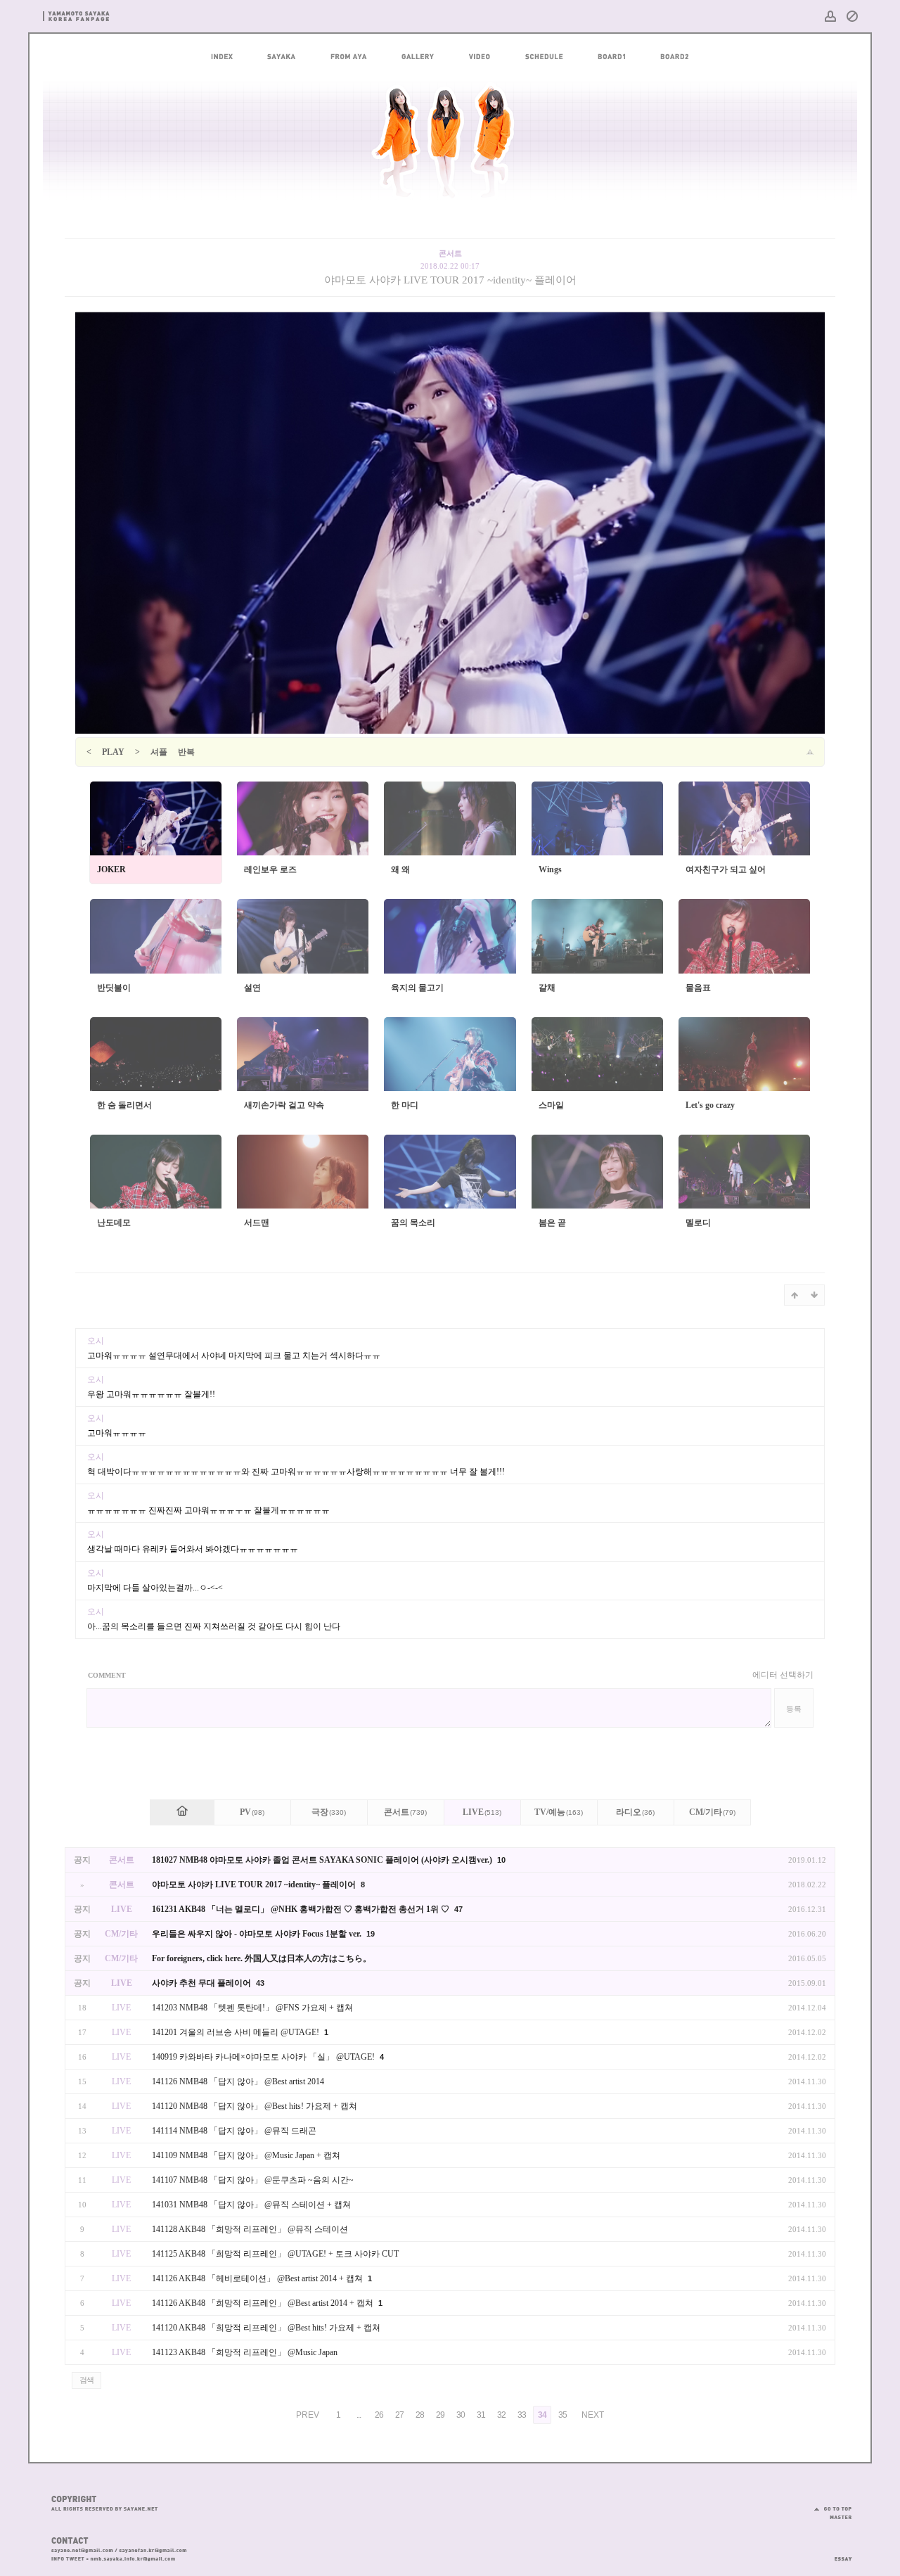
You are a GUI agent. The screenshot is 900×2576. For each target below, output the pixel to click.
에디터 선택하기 (783, 1675)
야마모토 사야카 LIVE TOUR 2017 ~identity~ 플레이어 (450, 280)
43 (260, 1983)
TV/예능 (559, 1812)
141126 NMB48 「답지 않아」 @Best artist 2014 (238, 2081)
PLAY (113, 752)
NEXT (593, 2415)
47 (458, 1909)
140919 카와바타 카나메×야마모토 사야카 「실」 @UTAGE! (264, 2057)
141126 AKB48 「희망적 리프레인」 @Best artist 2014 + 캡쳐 (264, 2303)
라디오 (635, 1812)
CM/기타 (712, 1812)
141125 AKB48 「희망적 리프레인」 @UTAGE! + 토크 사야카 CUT (275, 2254)
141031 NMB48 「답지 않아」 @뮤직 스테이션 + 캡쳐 (251, 2205)
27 (399, 2415)
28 (420, 2415)
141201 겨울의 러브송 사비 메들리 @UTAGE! (237, 2032)
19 (371, 1934)
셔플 (159, 752)
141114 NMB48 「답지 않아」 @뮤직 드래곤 (234, 2131)
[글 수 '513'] (182, 1812)
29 (440, 2415)
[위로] (795, 1295)
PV (252, 1812)
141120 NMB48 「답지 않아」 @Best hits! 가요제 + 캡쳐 (255, 2106)
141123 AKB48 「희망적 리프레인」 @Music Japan (245, 2352)
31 (481, 2415)
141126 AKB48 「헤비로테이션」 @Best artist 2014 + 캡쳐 (258, 2278)
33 (522, 2415)
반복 (186, 752)
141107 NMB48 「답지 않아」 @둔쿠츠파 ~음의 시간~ (253, 2180)
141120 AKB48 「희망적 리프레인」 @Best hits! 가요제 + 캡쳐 (266, 2328)
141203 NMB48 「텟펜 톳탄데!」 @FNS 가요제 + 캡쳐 (252, 2008)
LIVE (482, 1812)
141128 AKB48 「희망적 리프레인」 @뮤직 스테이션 (250, 2229)
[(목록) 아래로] (814, 1295)
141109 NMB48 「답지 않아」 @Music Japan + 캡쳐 (246, 2155)
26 (379, 2415)
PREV (308, 2415)
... (359, 2415)
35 (562, 2415)
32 (501, 2415)
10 (501, 1860)
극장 (329, 1812)
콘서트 (405, 1812)
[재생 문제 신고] (810, 752)
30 (461, 2415)
